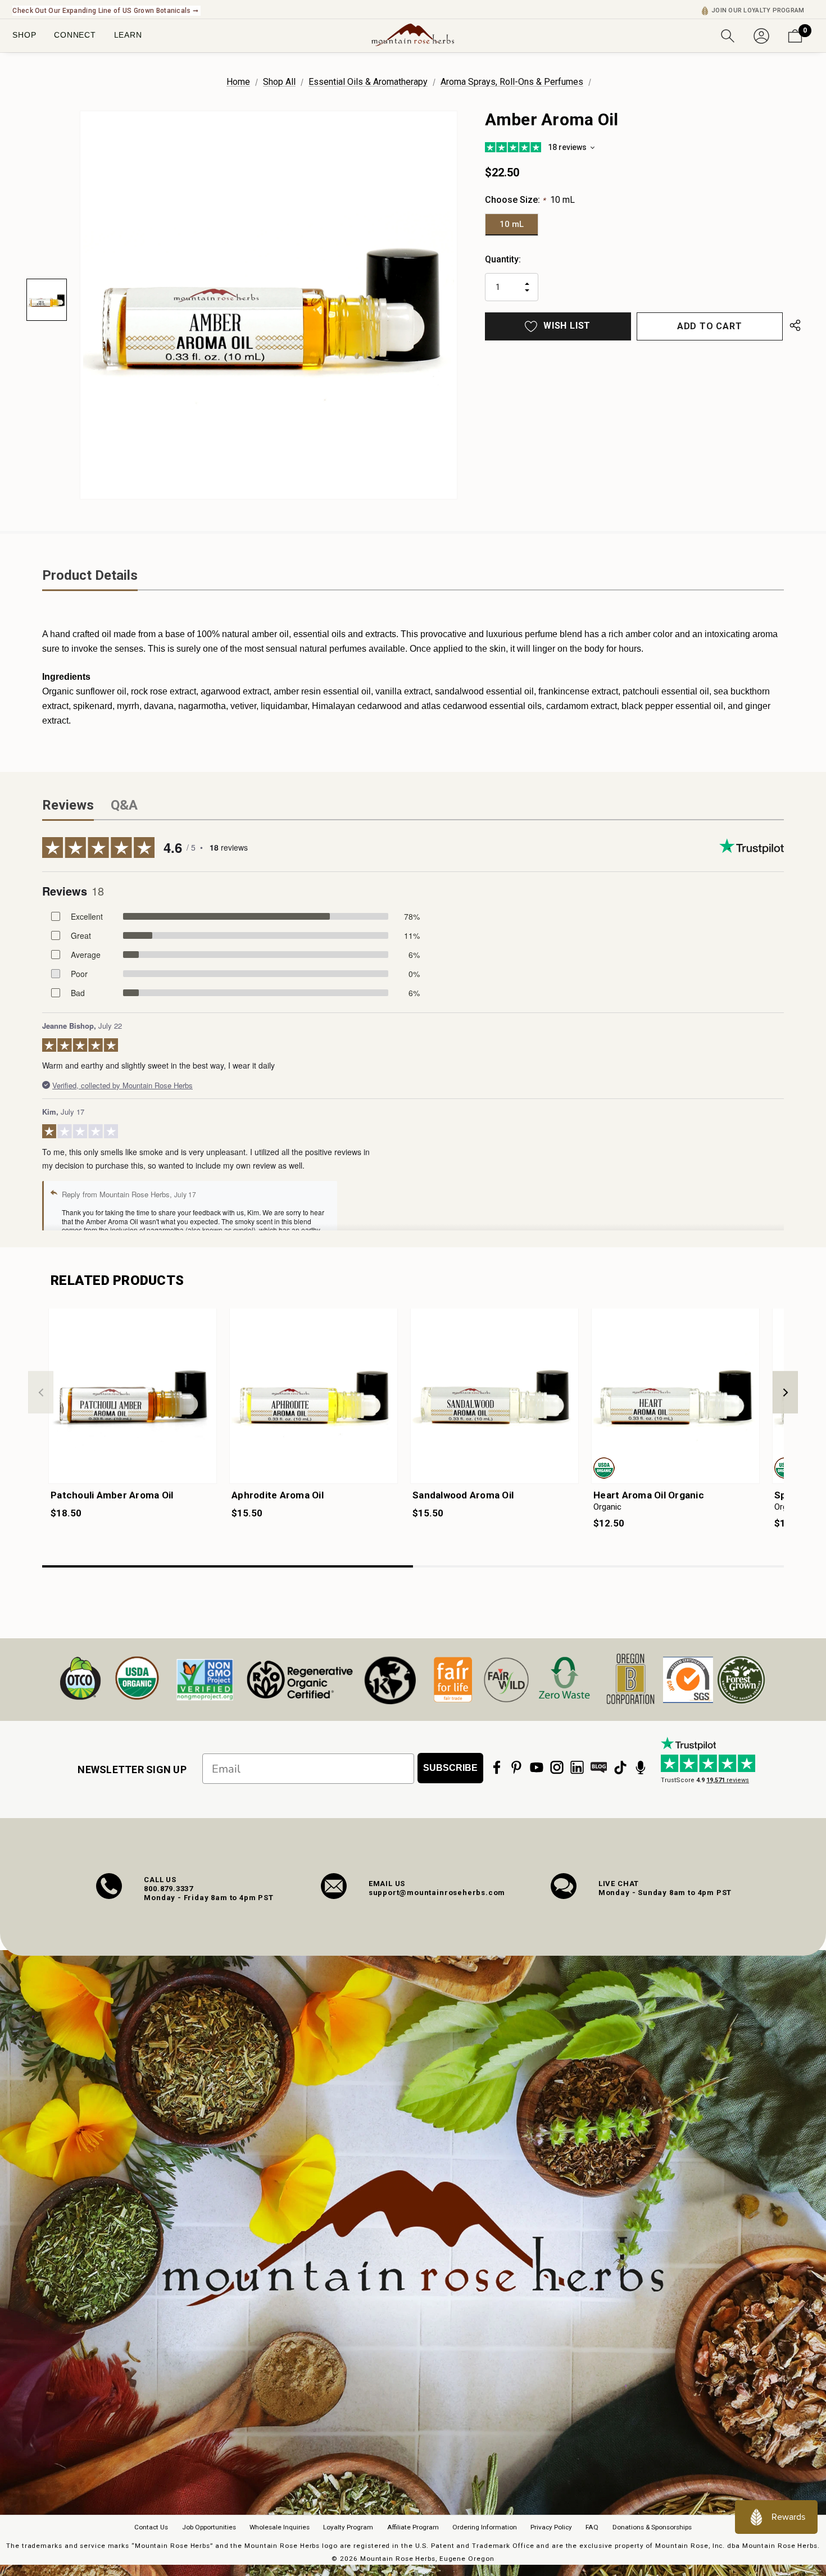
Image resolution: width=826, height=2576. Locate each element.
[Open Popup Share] (795, 326)
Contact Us (151, 2527)
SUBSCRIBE (450, 1768)
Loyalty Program (348, 2527)
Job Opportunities (209, 2527)
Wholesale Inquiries (280, 2527)
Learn (128, 35)
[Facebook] (497, 1768)
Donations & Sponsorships (652, 2527)
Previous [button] (41, 1393)
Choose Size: (530, 200)
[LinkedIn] (577, 1768)
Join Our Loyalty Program (758, 10)
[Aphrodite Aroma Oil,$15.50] (314, 1396)
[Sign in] (761, 35)
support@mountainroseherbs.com (437, 1893)
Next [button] (785, 1393)
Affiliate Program (413, 2527)
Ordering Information (485, 2527)
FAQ (592, 2527)
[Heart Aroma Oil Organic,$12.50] (675, 1396)
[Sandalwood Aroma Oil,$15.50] (494, 1396)
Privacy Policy (551, 2527)
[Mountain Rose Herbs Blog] (599, 1768)
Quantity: (503, 259)
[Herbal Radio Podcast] (641, 1768)
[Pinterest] (516, 1768)
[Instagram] (557, 1768)
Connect (75, 35)
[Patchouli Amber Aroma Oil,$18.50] (133, 1396)
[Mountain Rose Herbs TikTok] (620, 1768)
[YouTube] (537, 1768)
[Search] (728, 35)
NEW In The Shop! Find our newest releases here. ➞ (96, 11)
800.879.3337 (169, 1889)
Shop (24, 35)
